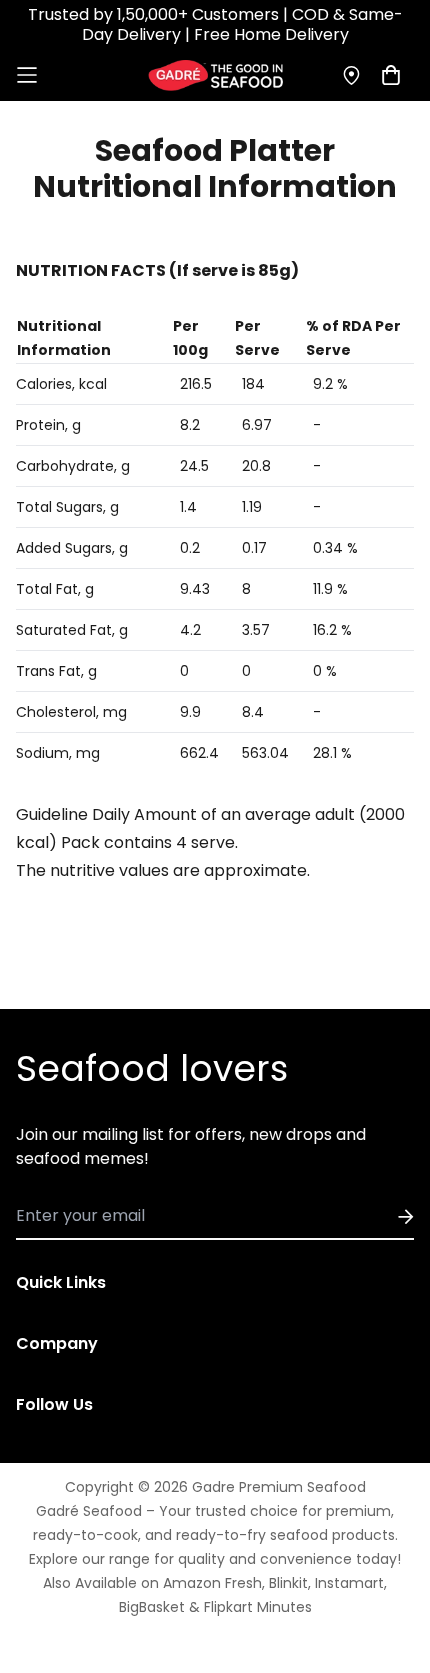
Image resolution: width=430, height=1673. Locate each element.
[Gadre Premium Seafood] (215, 75)
